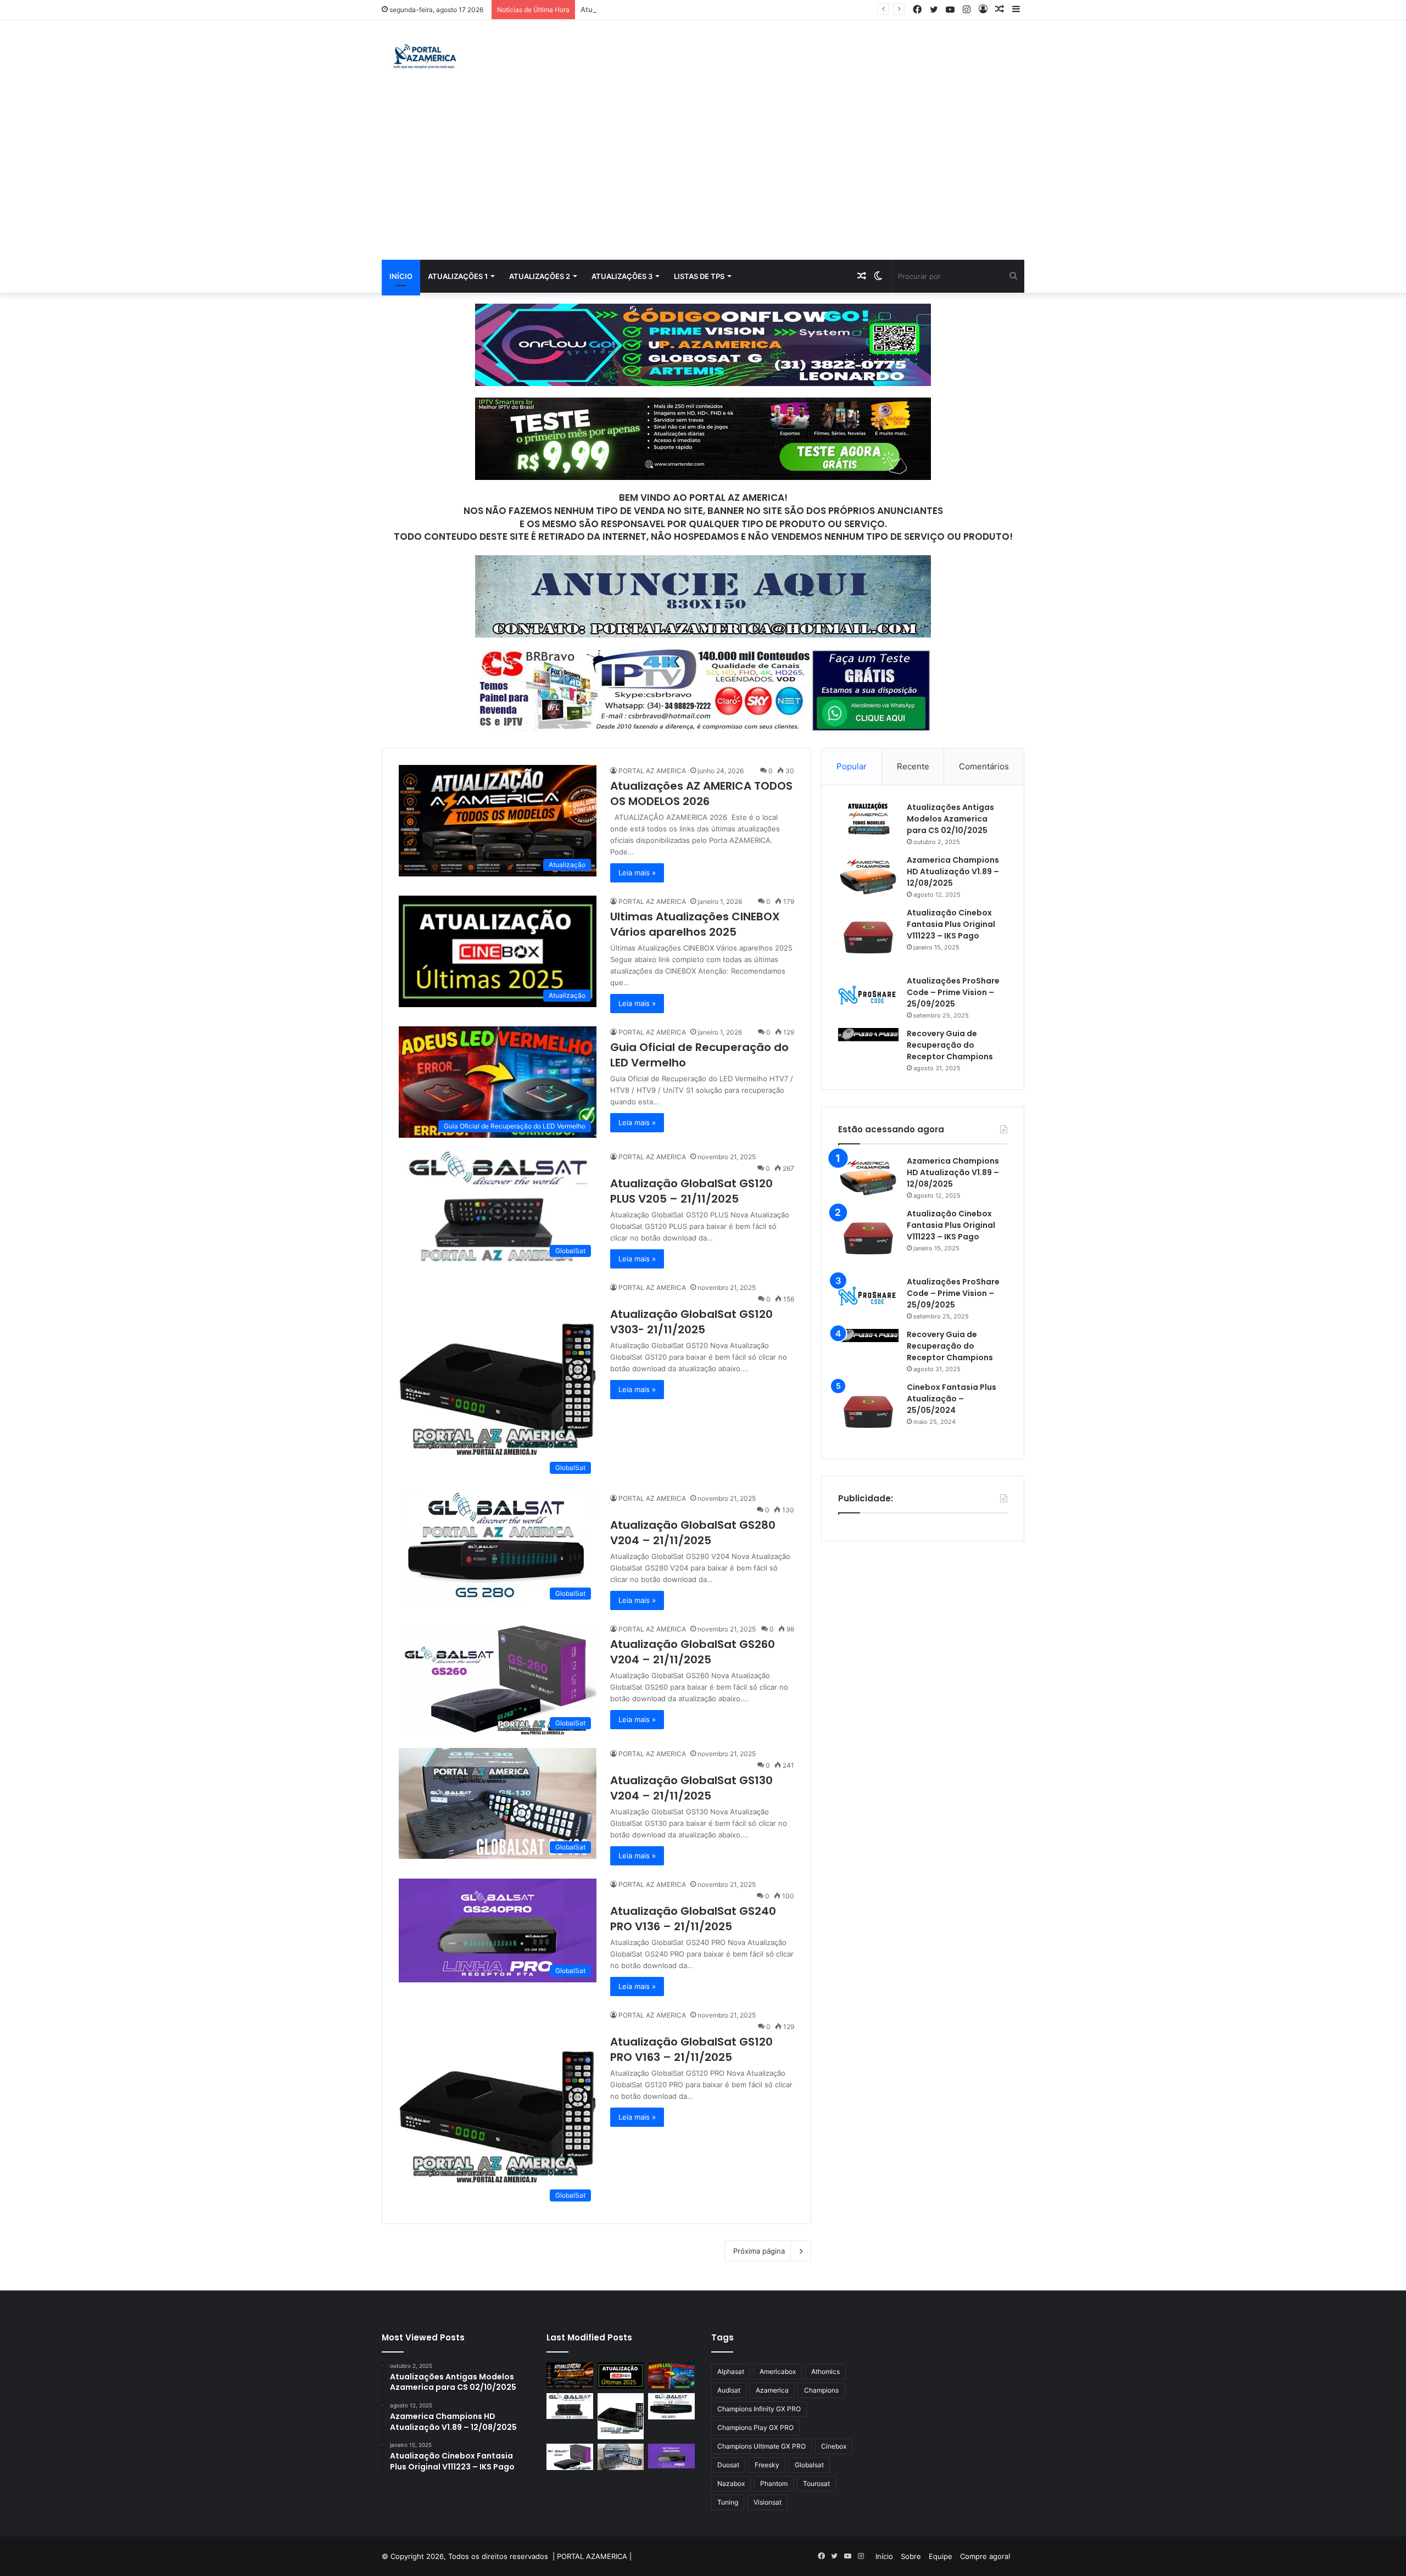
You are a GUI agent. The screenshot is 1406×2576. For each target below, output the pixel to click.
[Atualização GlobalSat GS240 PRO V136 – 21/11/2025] (671, 2456)
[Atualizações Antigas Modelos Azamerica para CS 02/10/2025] (868, 818)
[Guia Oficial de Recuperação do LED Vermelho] (671, 2376)
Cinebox (834, 2446)
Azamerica (772, 2390)
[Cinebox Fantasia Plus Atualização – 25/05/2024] (868, 1412)
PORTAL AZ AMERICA (652, 771)
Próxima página (759, 2251)
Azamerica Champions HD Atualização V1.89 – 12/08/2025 (953, 871)
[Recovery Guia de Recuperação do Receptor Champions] (868, 1035)
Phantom (774, 2483)
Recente (913, 766)
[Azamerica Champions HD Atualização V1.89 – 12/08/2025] (868, 875)
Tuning (728, 2502)
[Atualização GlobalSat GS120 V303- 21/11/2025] (621, 2416)
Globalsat (809, 2465)
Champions (821, 2390)
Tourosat (816, 2483)
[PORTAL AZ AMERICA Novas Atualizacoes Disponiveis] (423, 58)
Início (401, 276)
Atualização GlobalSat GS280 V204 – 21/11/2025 (693, 1533)
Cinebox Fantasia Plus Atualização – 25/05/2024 (952, 1399)
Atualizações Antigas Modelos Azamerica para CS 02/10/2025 (950, 819)
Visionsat (768, 2502)
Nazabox (731, 2483)
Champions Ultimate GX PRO (761, 2446)
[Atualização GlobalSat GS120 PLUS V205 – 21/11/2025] (570, 2406)
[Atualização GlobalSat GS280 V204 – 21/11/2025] (671, 2406)
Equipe (941, 2556)
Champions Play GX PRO (755, 2427)
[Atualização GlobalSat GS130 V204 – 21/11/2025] (621, 2457)
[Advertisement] (703, 177)
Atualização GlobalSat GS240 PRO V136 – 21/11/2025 (693, 1919)
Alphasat (731, 2371)
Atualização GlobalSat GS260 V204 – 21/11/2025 (693, 1652)
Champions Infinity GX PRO (759, 2409)
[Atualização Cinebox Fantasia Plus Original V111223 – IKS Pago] (868, 937)
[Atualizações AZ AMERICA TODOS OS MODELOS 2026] (570, 2376)
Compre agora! (985, 2556)
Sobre (911, 2556)
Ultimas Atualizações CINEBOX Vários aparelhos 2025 (695, 924)
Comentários (984, 766)
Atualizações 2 (540, 276)
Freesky (767, 2465)
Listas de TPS (699, 276)
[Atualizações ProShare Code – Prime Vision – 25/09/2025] (868, 995)
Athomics (825, 2371)
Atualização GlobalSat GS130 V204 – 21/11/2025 (691, 1788)
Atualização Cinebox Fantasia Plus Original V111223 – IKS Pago (951, 924)
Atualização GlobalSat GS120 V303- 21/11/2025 (691, 1322)
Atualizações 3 (622, 276)
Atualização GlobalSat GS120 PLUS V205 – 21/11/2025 (673, 9)
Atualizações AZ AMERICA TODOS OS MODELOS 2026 (701, 794)
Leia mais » (637, 873)
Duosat (728, 2465)
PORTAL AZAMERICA (592, 2556)
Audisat (729, 2390)
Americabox (778, 2371)
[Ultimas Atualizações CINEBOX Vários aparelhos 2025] (621, 2376)
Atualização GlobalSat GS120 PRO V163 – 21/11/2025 (691, 2049)
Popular (852, 766)
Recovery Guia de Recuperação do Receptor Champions (950, 1045)
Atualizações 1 (458, 276)
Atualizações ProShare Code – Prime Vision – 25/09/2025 (953, 992)
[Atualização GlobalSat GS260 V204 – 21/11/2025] (570, 2457)
